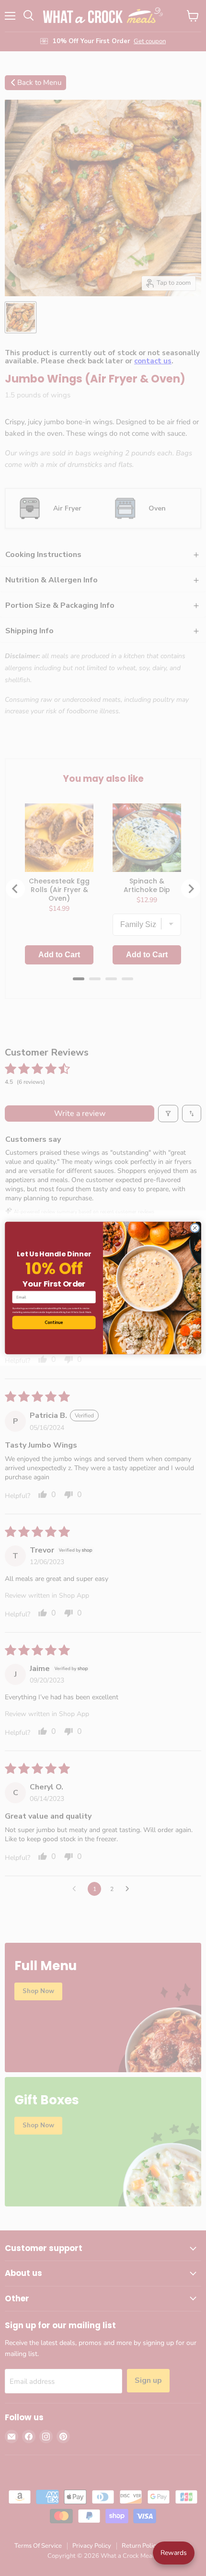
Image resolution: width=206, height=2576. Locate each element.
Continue (54, 1323)
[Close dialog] (195, 1228)
